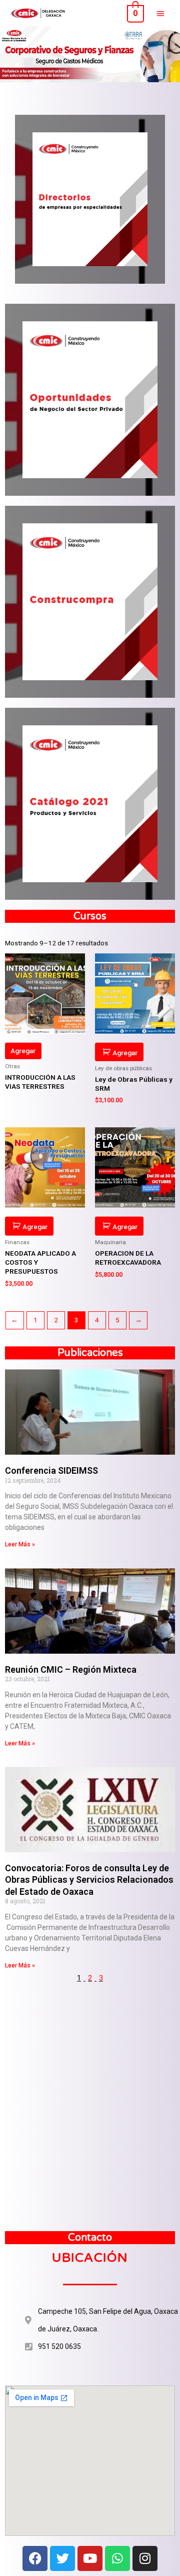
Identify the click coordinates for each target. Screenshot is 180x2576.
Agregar (23, 1051)
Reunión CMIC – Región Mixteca (71, 1669)
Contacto (90, 2238)
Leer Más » (20, 1544)
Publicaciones (90, 1353)
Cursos (90, 916)
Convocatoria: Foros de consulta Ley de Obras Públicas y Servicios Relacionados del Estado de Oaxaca (89, 1880)
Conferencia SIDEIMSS (51, 1470)
